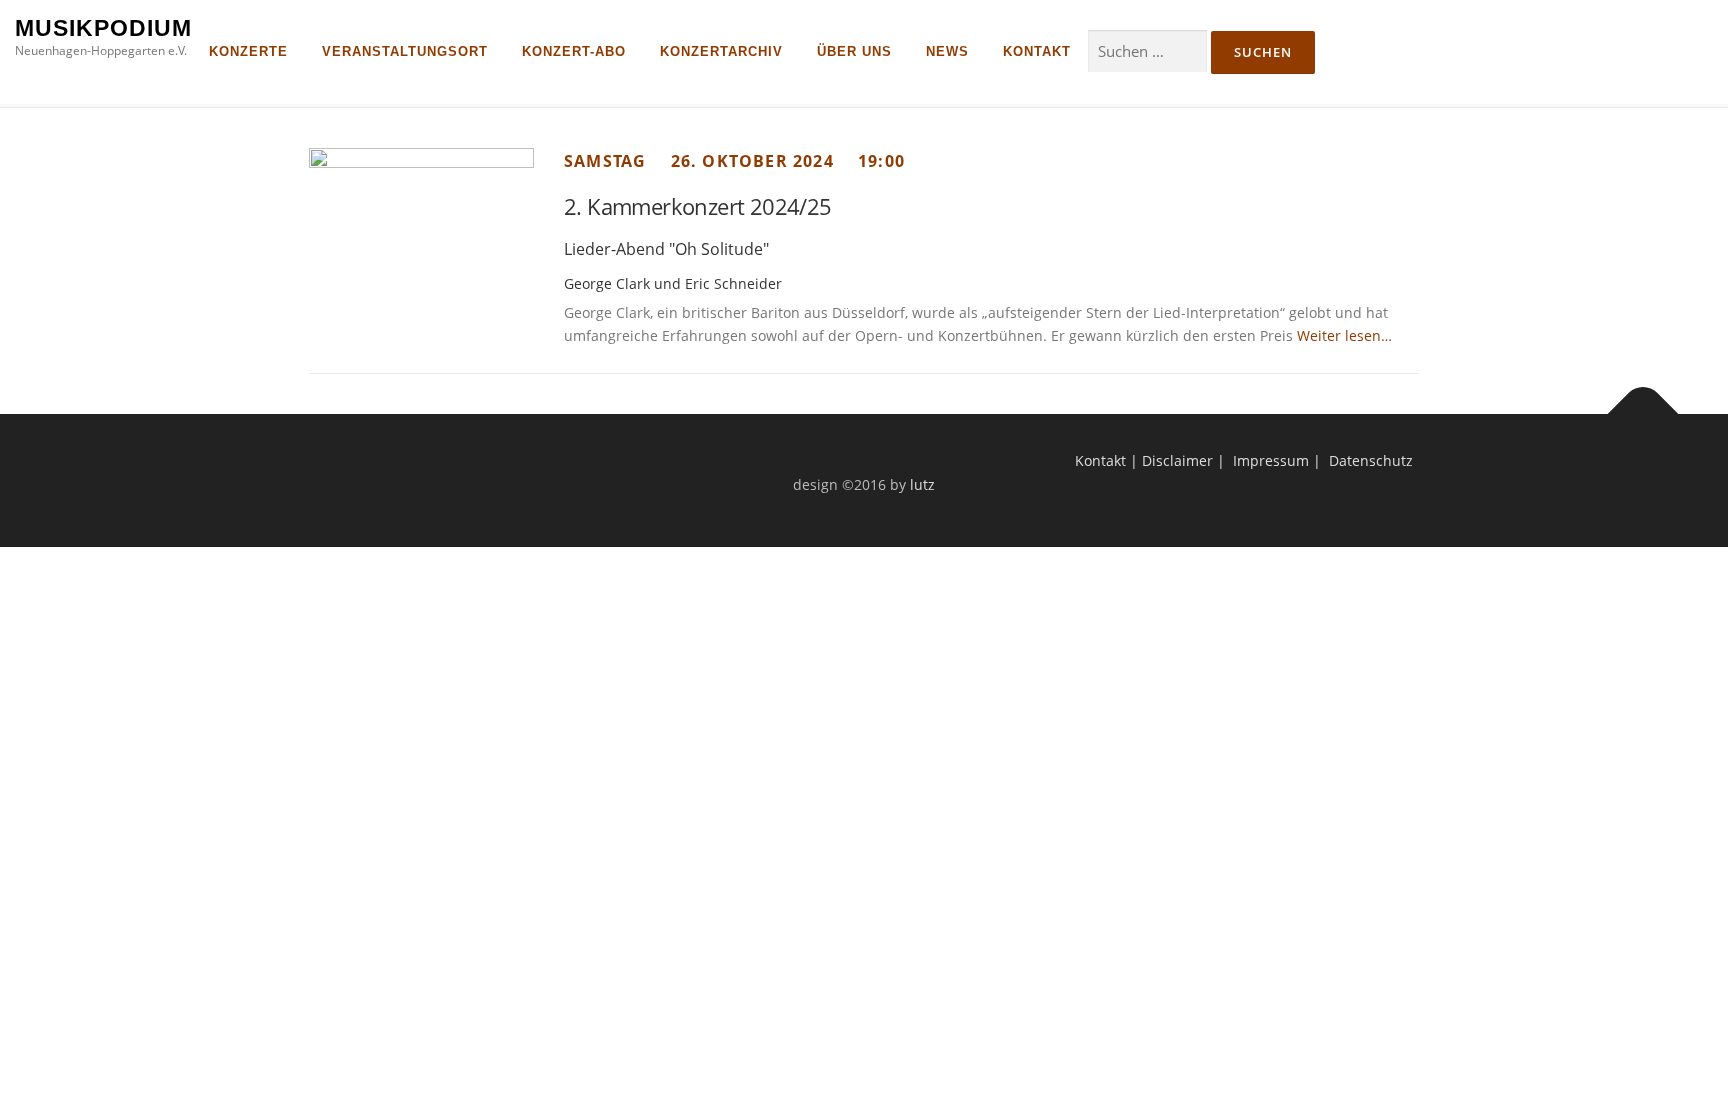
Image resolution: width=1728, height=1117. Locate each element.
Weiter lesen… (1342, 335)
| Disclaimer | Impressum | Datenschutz (1269, 460)
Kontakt (1100, 460)
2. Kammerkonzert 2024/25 (698, 206)
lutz (922, 484)
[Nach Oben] (1643, 414)
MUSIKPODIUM (103, 28)
